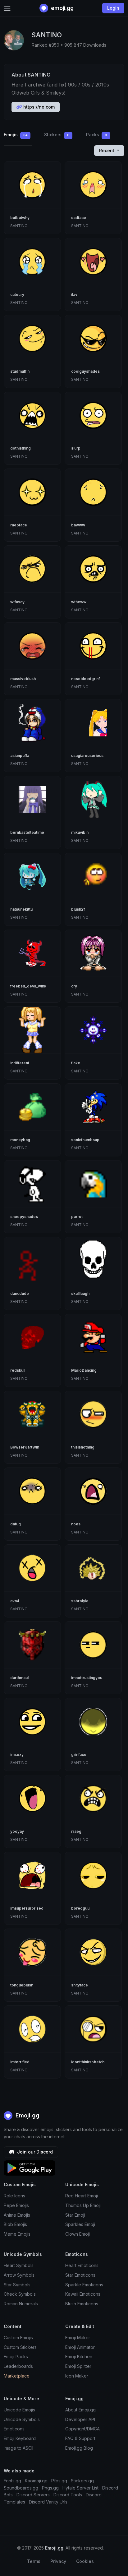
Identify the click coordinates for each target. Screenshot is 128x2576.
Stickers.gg (82, 2481)
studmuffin (20, 371)
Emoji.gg (27, 2115)
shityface (80, 1985)
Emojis (16, 135)
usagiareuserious (87, 756)
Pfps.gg (59, 2481)
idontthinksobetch (88, 2062)
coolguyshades (85, 371)
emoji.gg (62, 8)
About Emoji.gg (80, 2410)
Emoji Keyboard (20, 2438)
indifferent (20, 1063)
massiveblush (23, 679)
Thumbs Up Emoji (83, 2205)
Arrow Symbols (19, 2275)
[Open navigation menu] (7, 8)
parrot (77, 1217)
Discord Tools (68, 2495)
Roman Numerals (21, 2304)
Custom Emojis (18, 2338)
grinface (79, 1755)
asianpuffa (20, 756)
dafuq (16, 1524)
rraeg (76, 1831)
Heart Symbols (19, 2265)
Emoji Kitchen (79, 2357)
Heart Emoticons (82, 2265)
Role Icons (14, 2196)
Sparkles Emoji (80, 2224)
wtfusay (17, 602)
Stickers (57, 135)
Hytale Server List (80, 2488)
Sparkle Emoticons (84, 2285)
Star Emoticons (80, 2275)
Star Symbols (17, 2285)
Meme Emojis (17, 2234)
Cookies (85, 2561)
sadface (79, 218)
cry (74, 986)
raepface (19, 525)
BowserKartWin (25, 1447)
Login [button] (113, 8)
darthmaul (19, 1678)
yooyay (17, 1831)
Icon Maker (77, 2376)
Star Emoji (75, 2215)
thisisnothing (83, 1447)
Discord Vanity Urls (48, 2502)
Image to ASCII (18, 2448)
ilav (74, 294)
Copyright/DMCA (82, 2429)
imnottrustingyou (87, 1678)
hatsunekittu (21, 909)
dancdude (20, 1293)
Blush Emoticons (82, 2304)
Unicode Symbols (22, 2419)
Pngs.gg (50, 2488)
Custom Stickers (20, 2347)
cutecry (17, 294)
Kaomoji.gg (36, 2481)
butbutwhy (20, 218)
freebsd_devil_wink (28, 986)
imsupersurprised (27, 1908)
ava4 (15, 1601)
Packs (97, 135)
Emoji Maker (78, 2338)
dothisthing (21, 448)
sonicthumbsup (85, 1140)
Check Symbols (20, 2294)
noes (76, 1524)
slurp (76, 448)
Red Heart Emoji (82, 2196)
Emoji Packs (16, 2357)
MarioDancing (84, 1370)
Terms (34, 2561)
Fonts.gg (12, 2481)
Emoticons (14, 2429)
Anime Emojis (17, 2215)
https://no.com (38, 107)
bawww (78, 525)
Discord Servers (33, 2495)
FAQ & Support (80, 2438)
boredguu (80, 1908)
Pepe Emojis (16, 2205)
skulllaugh (80, 1293)
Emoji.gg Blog (79, 2448)
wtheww (79, 602)
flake (76, 1063)
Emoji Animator (80, 2347)
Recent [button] (107, 150)
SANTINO (19, 226)
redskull (18, 1370)
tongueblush (22, 1985)
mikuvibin (80, 832)
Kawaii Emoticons (83, 2294)
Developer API (80, 2419)
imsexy (17, 1755)
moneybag (20, 1140)
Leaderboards (18, 2366)
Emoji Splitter (78, 2366)
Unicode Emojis (19, 2410)
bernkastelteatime (27, 832)
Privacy (58, 2561)
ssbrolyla (80, 1601)
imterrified (20, 2062)
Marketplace (17, 2376)
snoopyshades (24, 1217)
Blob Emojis (15, 2224)
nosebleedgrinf (85, 679)
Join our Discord (34, 2152)
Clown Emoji (78, 2234)
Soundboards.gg (21, 2488)
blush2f (78, 909)
